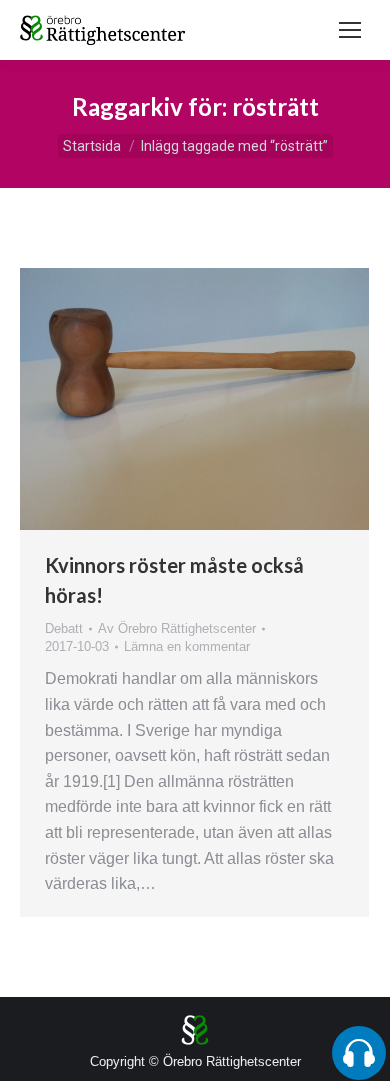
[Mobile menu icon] (350, 30)
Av (177, 628)
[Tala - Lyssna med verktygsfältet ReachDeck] (359, 1053)
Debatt (64, 628)
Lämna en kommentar (187, 646)
